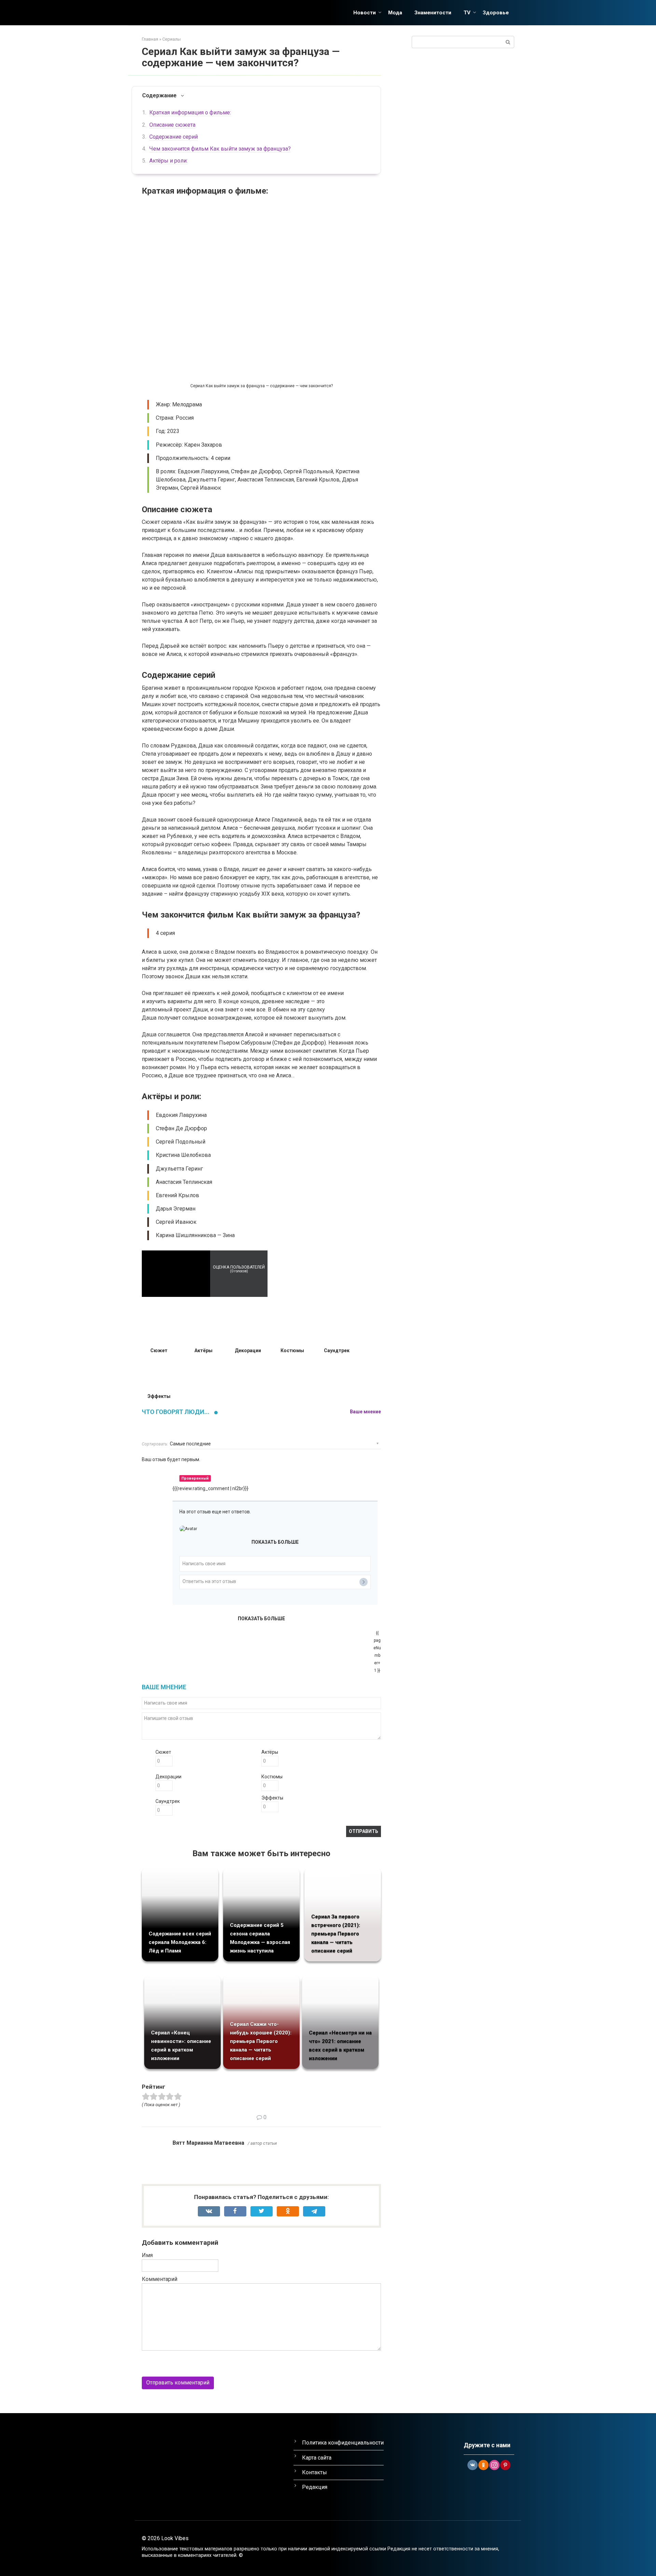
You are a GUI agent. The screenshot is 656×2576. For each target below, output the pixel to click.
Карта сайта (317, 2458)
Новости (365, 13)
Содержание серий (174, 137)
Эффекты (272, 1798)
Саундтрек (168, 1801)
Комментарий (160, 2279)
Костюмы (272, 1777)
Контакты (315, 2472)
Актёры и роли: (168, 161)
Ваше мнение (365, 1412)
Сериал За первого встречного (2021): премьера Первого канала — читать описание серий (336, 1934)
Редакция (315, 2487)
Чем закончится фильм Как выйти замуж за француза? (220, 149)
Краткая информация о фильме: (190, 113)
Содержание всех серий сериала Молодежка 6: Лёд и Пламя (180, 1942)
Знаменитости (433, 13)
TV (467, 13)
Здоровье (496, 13)
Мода (395, 13)
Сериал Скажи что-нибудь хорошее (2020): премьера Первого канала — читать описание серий (261, 2041)
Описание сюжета (172, 125)
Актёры (270, 1752)
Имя (147, 2255)
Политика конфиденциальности (343, 2443)
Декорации (168, 1777)
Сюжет (163, 1752)
